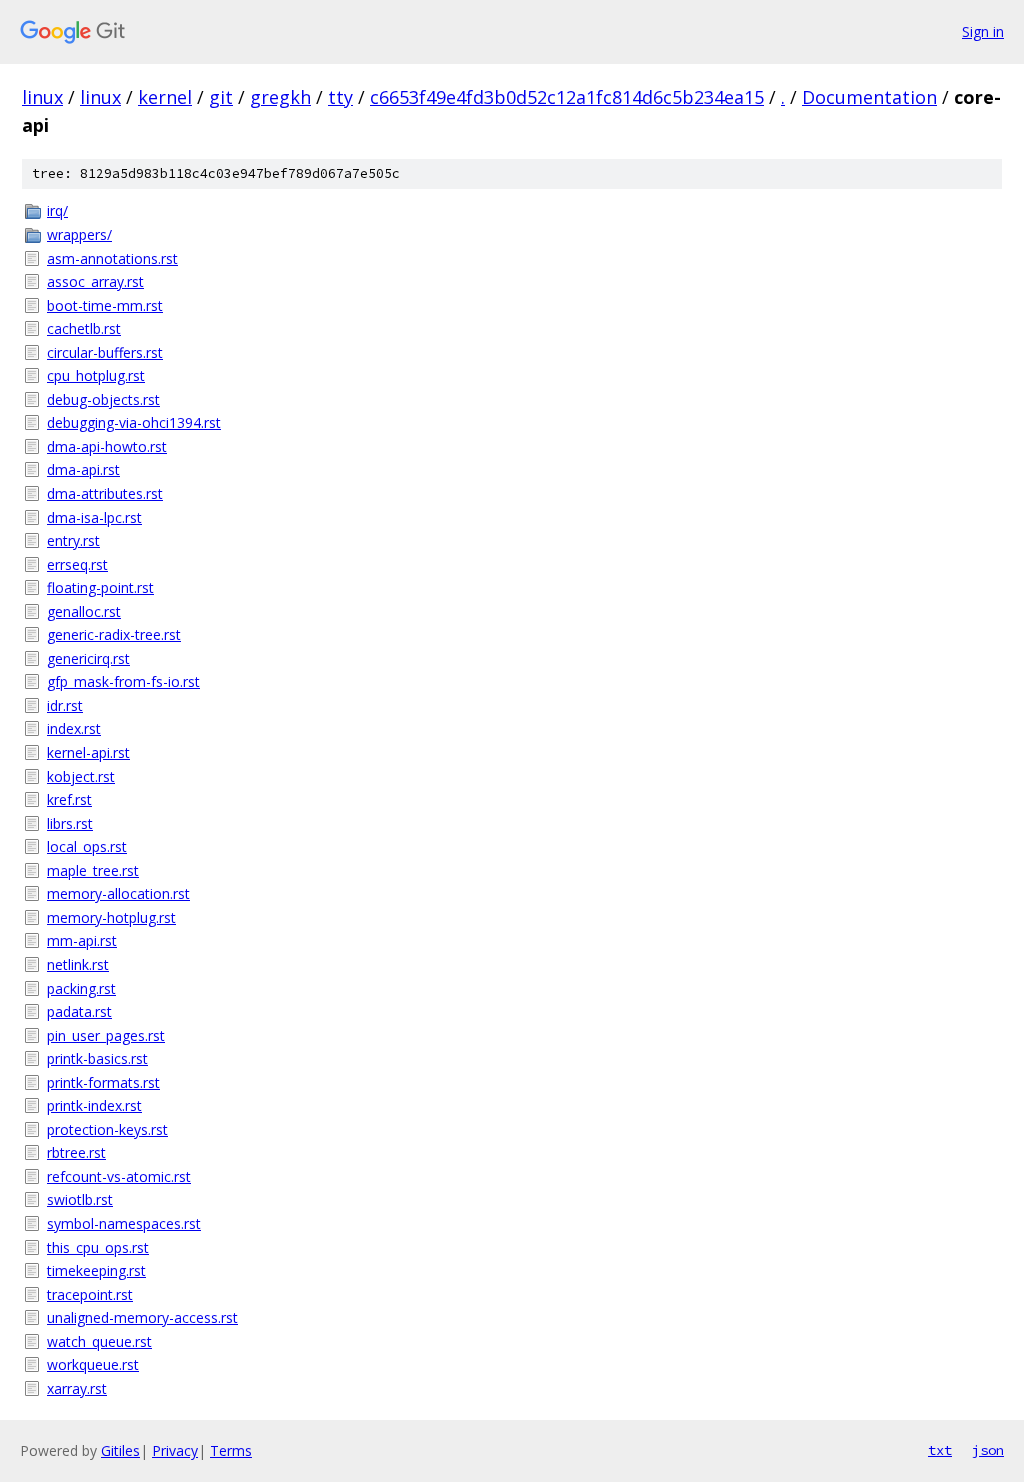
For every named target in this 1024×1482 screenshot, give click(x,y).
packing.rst (81, 988)
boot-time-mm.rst (105, 305)
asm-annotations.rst (112, 258)
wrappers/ (79, 234)
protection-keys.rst (107, 1129)
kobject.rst (81, 776)
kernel (165, 97)
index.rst (74, 728)
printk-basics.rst (97, 1058)
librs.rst (70, 823)
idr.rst (65, 705)
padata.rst (79, 1011)
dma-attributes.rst (105, 493)
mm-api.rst (82, 940)
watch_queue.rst (99, 1341)
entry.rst (73, 540)
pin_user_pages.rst (106, 1035)
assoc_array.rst (95, 281)
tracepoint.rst (90, 1294)
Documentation (869, 97)
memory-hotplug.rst (111, 917)
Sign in (983, 31)
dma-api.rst (83, 469)
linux (42, 97)
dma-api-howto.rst (107, 446)
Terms (231, 1450)
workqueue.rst (93, 1364)
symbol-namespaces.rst (124, 1223)
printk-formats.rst (103, 1082)
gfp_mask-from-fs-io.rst (123, 681)
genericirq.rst (88, 658)
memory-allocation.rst (118, 893)
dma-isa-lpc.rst (94, 517)
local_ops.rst (87, 846)
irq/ (57, 210)
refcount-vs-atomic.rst (119, 1176)
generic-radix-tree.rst (114, 634)
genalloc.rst (84, 611)
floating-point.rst (100, 587)
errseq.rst (77, 564)
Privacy (175, 1450)
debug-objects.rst (103, 399)
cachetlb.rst (84, 328)
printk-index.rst (94, 1105)
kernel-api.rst (88, 752)
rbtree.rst (76, 1152)
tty (340, 97)
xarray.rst (77, 1388)
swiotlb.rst (80, 1199)
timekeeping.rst (96, 1270)
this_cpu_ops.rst (98, 1247)
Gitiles (120, 1450)
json (988, 1450)
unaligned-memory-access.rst (142, 1317)
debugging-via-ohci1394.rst (134, 422)
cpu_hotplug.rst (96, 375)
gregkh (280, 97)
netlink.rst (78, 964)
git (221, 97)
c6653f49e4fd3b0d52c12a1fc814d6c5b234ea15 (567, 97)
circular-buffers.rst (105, 352)
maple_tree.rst (93, 870)
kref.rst (69, 799)
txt (940, 1450)
